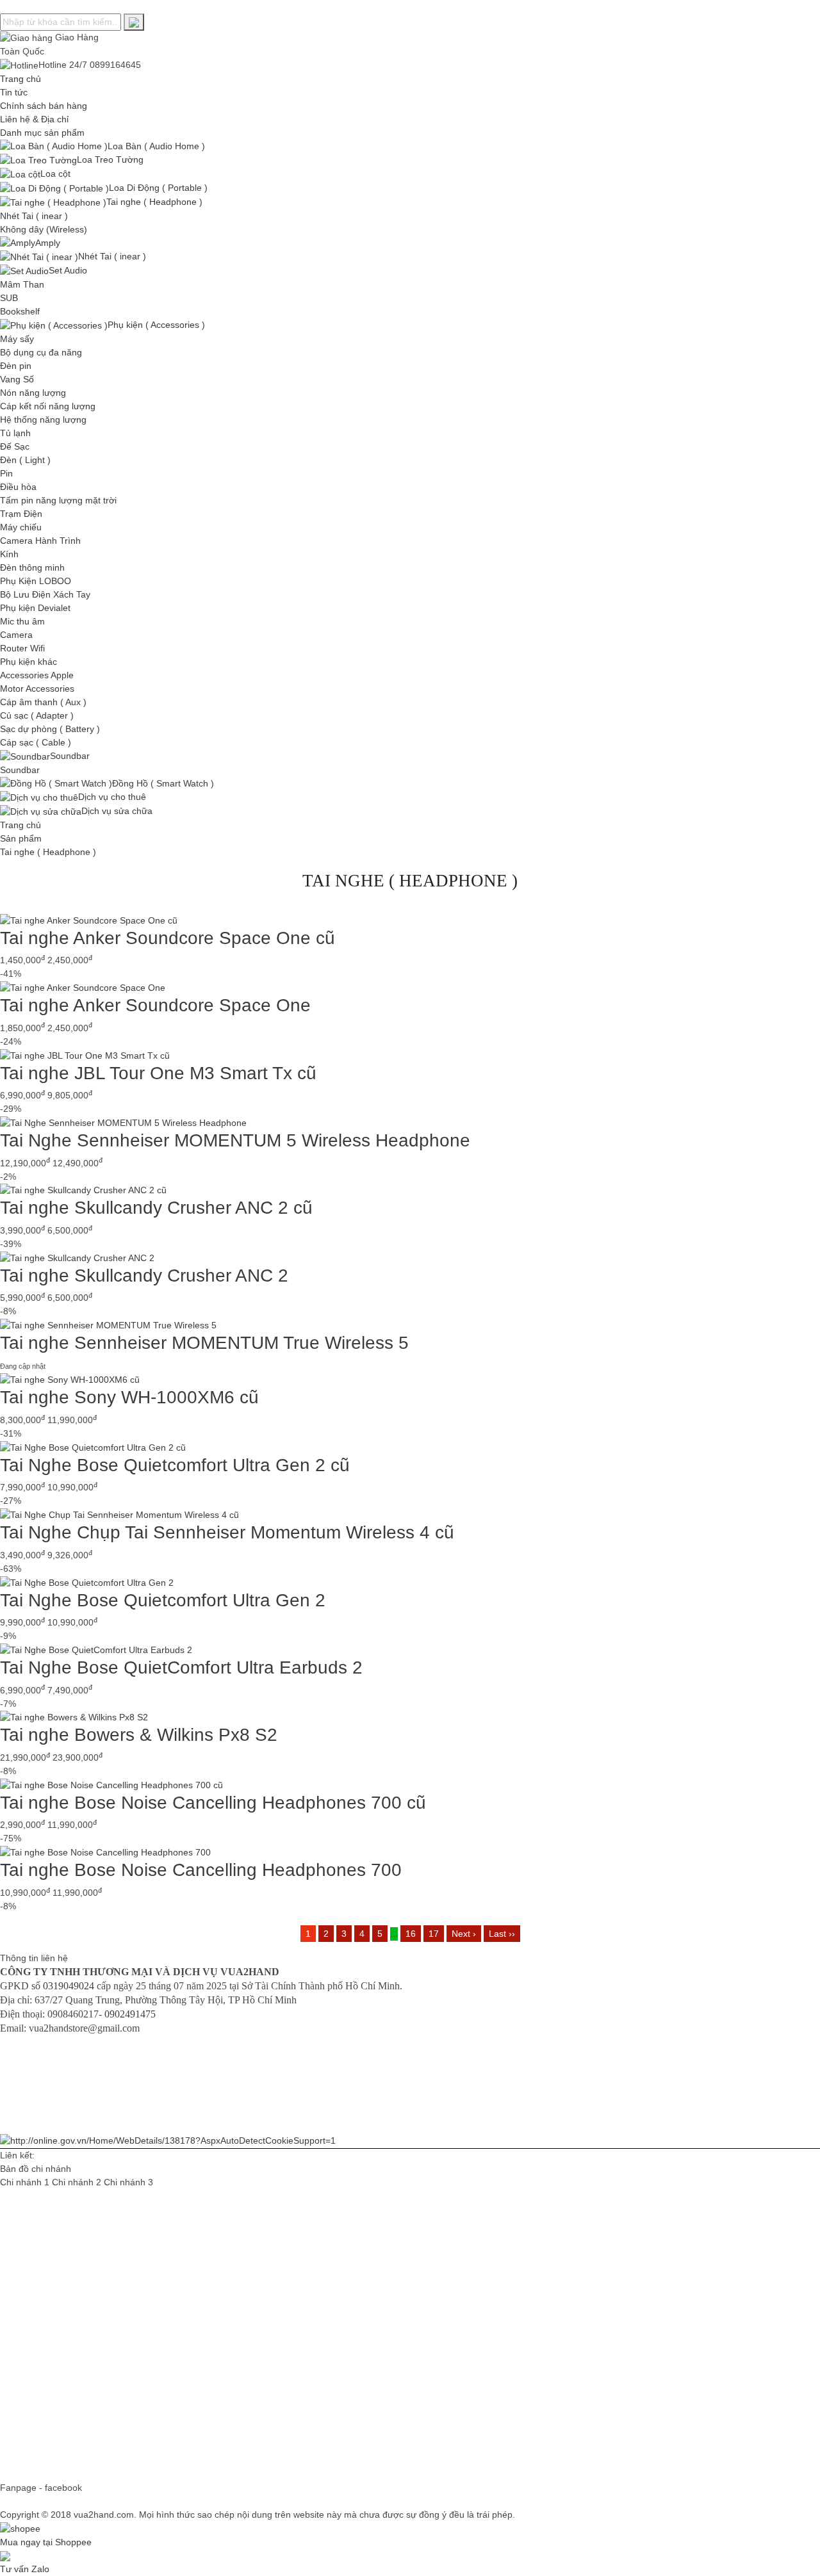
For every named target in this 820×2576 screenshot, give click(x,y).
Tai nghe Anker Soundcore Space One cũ (168, 938)
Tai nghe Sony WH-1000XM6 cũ (129, 1397)
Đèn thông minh (32, 567)
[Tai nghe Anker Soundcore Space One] (83, 987)
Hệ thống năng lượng (43, 420)
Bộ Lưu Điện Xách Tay (45, 594)
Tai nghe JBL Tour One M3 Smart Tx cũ (158, 1073)
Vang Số (17, 379)
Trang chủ (20, 79)
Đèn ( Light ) (25, 460)
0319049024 (69, 1986)
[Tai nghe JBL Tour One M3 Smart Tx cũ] (85, 1055)
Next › (464, 1934)
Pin (6, 473)
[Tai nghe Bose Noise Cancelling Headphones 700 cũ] (111, 1784)
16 (411, 1934)
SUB (9, 298)
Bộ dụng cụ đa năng (41, 352)
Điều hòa (18, 487)
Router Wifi (22, 648)
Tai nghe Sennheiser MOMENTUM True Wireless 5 (204, 1343)
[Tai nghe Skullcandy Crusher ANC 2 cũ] (83, 1190)
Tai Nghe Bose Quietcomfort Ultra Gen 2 (163, 1600)
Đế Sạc (15, 446)
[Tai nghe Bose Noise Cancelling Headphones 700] (105, 1852)
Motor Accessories (37, 689)
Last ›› (502, 1934)
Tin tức (14, 92)
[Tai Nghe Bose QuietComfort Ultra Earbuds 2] (96, 1649)
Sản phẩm (21, 838)
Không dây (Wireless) (44, 229)
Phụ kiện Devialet (35, 608)
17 (434, 1934)
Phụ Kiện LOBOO (36, 581)
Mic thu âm (22, 621)
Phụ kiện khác (29, 662)
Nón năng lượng (33, 393)
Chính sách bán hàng (44, 106)
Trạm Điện (21, 514)
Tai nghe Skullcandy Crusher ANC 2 (144, 1276)
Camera (16, 635)
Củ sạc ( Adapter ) (37, 715)
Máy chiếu (21, 527)
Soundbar (20, 770)
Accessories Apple (37, 675)
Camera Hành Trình (40, 541)
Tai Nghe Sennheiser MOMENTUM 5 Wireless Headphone (235, 1140)
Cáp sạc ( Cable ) (36, 742)
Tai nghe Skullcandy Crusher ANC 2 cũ (156, 1208)
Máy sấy (17, 339)
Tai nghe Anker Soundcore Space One (155, 1005)
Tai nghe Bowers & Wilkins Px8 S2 (139, 1735)
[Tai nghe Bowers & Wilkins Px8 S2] (74, 1717)
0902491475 (130, 2014)
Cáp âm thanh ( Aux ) (43, 702)
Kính (9, 554)
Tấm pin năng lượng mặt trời (58, 500)
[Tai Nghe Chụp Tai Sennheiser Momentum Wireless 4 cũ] (119, 1514)
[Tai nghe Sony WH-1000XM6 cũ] (70, 1380)
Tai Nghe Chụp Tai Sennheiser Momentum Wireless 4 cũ (227, 1532)
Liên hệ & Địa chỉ (34, 119)
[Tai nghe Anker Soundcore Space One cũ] (89, 920)
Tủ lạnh (15, 433)
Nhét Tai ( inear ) (34, 216)
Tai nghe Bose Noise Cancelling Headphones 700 (201, 1870)
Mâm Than (22, 284)
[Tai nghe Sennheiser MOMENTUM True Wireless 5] (108, 1325)
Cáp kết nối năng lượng (48, 406)
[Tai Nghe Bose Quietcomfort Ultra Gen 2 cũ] (93, 1447)
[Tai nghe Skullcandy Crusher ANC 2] (77, 1257)
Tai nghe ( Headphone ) (48, 852)
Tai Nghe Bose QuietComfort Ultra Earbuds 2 (181, 1667)
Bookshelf (20, 311)
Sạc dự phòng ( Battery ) (50, 729)
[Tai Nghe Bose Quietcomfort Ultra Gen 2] (87, 1582)
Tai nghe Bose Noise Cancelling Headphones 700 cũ (213, 1803)
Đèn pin (16, 366)
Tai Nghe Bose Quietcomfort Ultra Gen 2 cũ (175, 1465)
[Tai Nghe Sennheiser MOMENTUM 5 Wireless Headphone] (123, 1122)
